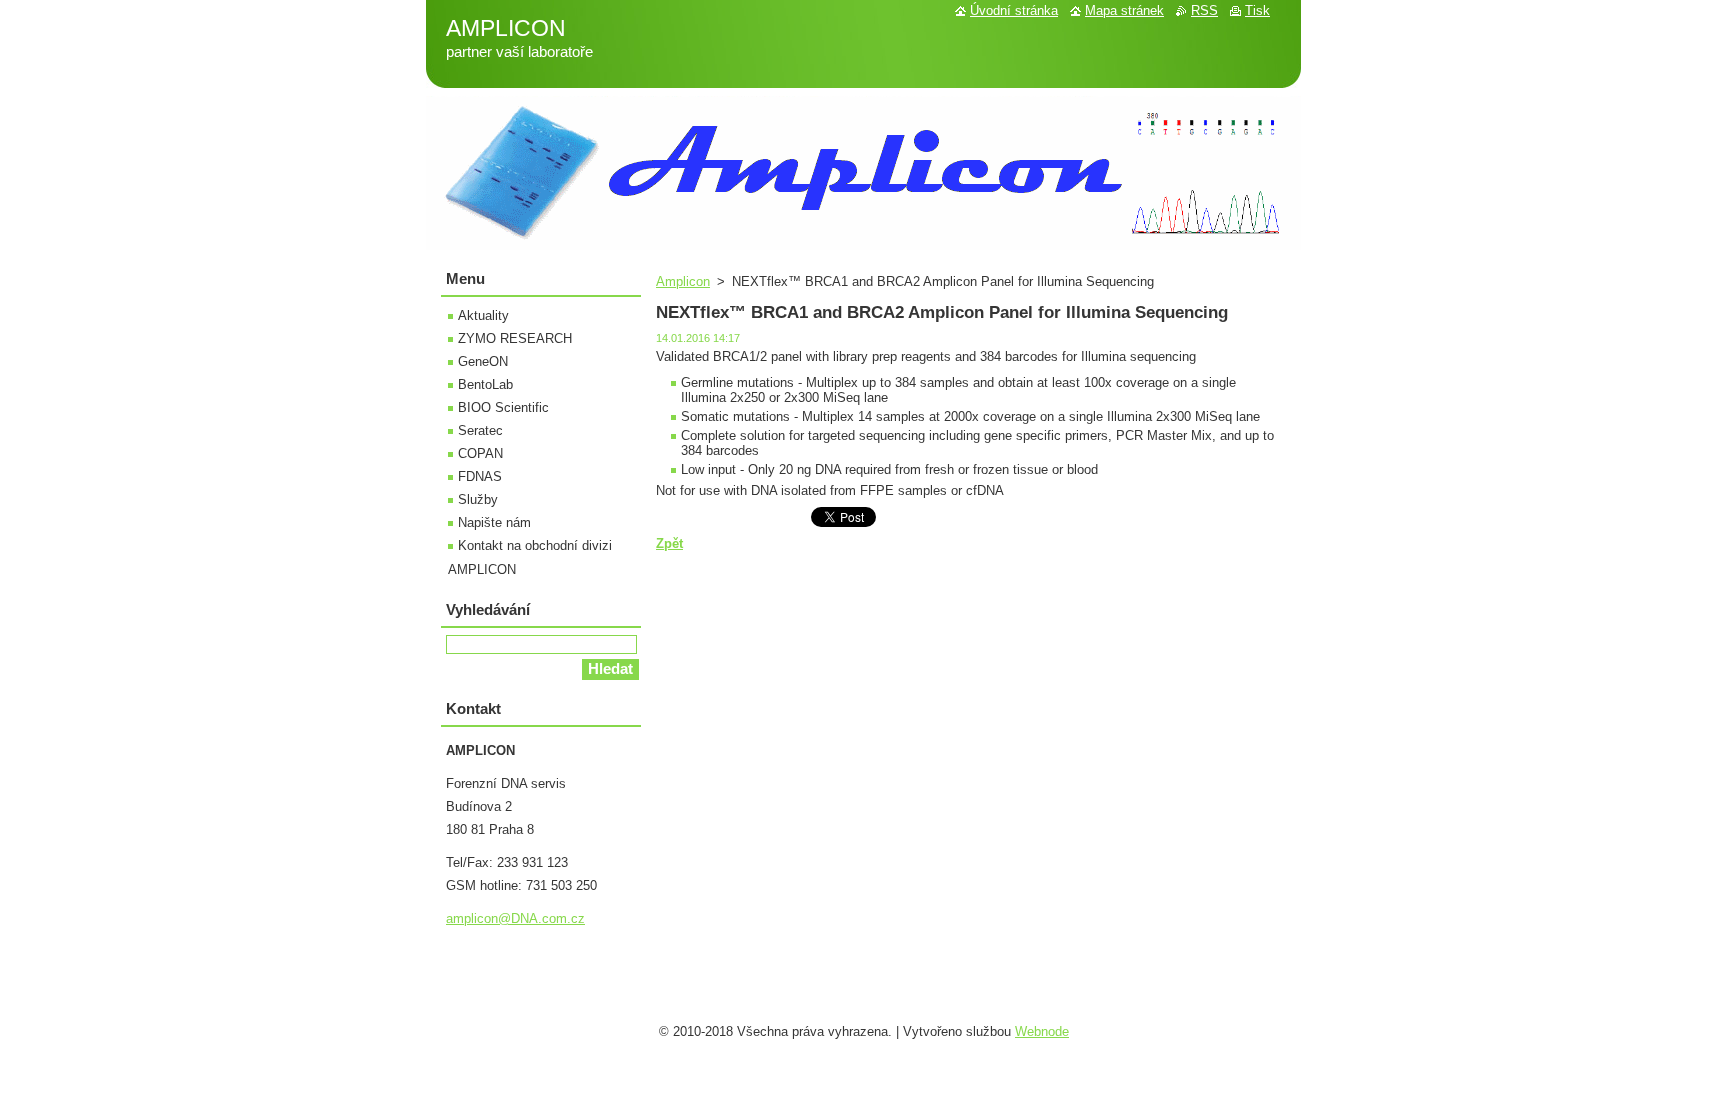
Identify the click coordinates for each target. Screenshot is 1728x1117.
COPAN (480, 453)
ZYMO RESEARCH (515, 338)
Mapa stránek (1124, 10)
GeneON (483, 361)
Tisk (1257, 10)
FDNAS (480, 476)
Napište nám (494, 522)
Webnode (1042, 1031)
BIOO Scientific (503, 407)
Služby (478, 499)
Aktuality (483, 315)
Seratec (480, 430)
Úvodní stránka (1014, 10)
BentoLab (485, 384)
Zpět (669, 543)
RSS (1204, 10)
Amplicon (683, 281)
